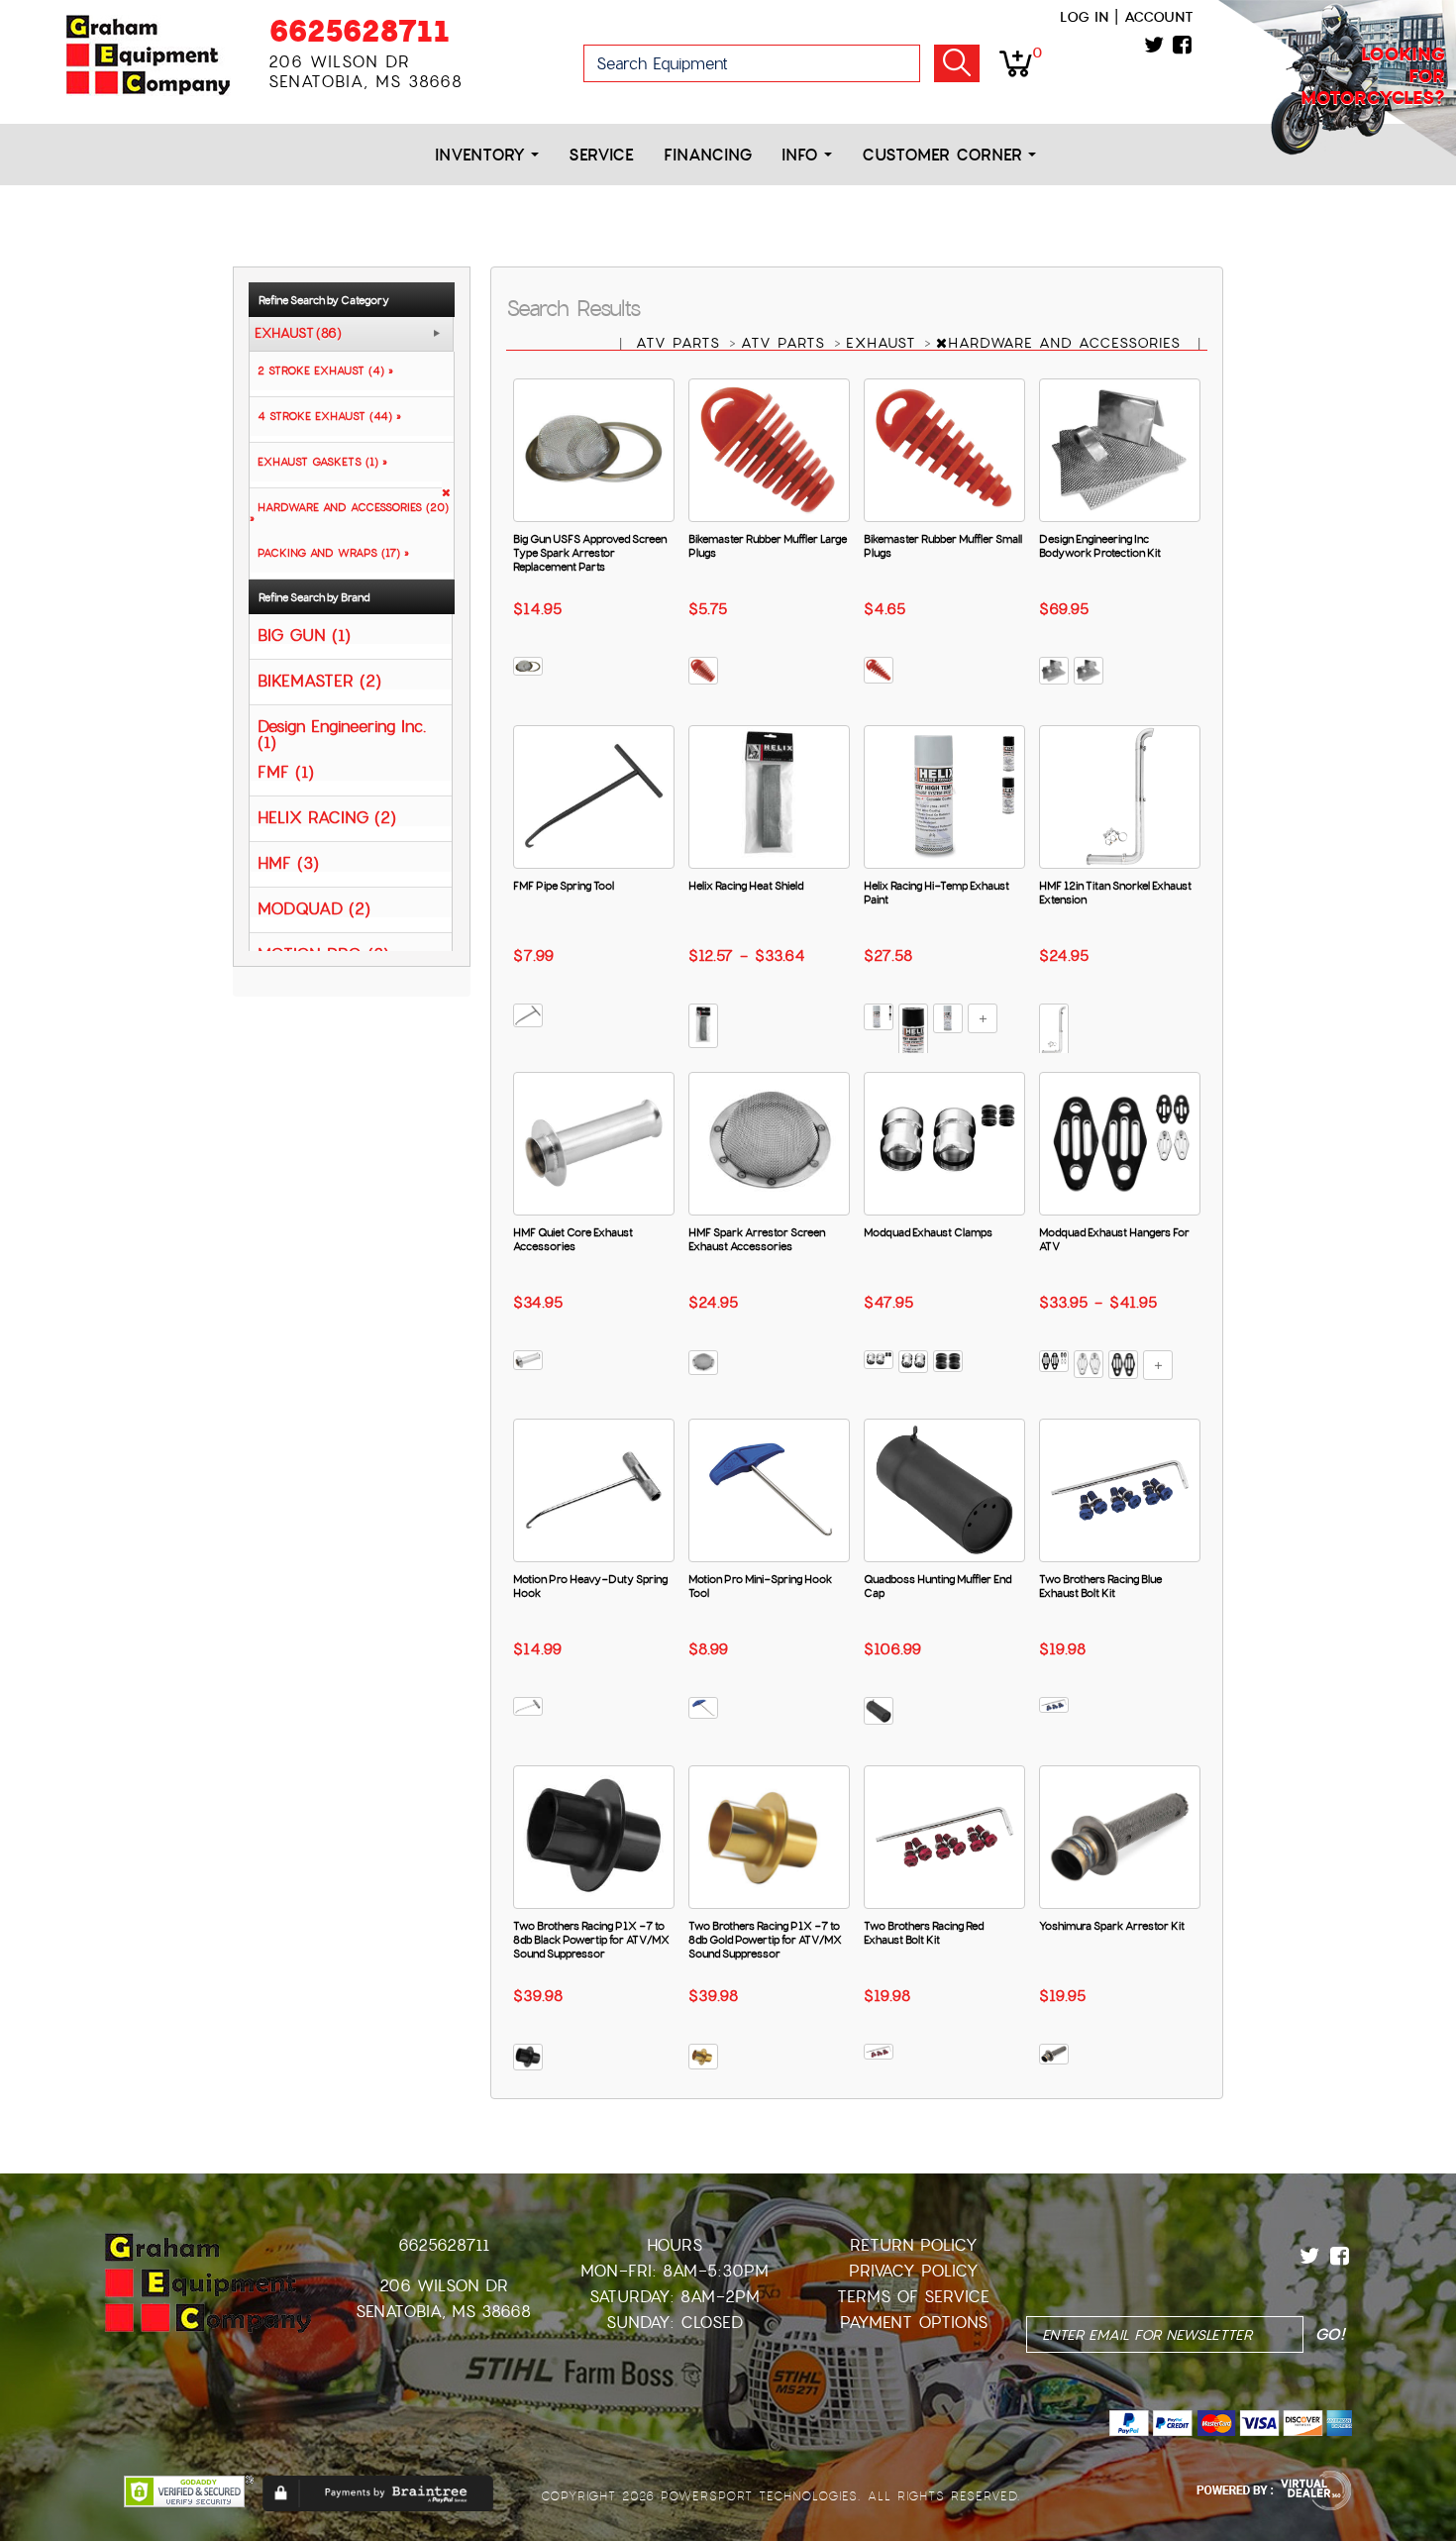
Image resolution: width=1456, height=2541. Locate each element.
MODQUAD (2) (314, 908)
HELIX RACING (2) (327, 817)
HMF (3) (288, 862)
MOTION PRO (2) (323, 953)
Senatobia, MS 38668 (443, 2312)
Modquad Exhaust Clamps (928, 1232)
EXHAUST (884, 343)
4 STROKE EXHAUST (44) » (325, 416)
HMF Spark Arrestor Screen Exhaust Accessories (757, 1239)
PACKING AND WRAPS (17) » (329, 553)
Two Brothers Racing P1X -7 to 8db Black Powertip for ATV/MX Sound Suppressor (591, 1940)
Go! (957, 63)
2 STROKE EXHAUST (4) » (321, 371)
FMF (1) (286, 771)
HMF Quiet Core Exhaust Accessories (573, 1239)
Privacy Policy (914, 2271)
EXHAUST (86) (298, 334)
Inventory (483, 155)
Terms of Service (913, 2297)
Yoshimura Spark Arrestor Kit (1112, 1926)
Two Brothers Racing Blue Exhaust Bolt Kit (1100, 1586)
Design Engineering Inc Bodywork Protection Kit (1100, 546)
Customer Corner (945, 155)
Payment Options (914, 2323)
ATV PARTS (681, 343)
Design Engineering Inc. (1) (342, 734)
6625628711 (359, 31)
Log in (1084, 17)
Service (601, 155)
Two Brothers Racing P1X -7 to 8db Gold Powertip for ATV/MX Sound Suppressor (765, 1940)
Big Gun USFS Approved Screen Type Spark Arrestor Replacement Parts (590, 553)
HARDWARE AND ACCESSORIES (1067, 343)
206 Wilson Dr (444, 2286)
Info (803, 155)
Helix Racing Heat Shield (746, 886)
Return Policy (914, 2245)
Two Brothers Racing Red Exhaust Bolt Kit (924, 1933)
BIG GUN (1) (304, 635)
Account (1159, 17)
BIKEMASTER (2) (319, 680)
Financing (708, 155)
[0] (1016, 62)
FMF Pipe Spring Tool (564, 886)
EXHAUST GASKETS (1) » (318, 462)
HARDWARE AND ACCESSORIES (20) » (349, 513)
